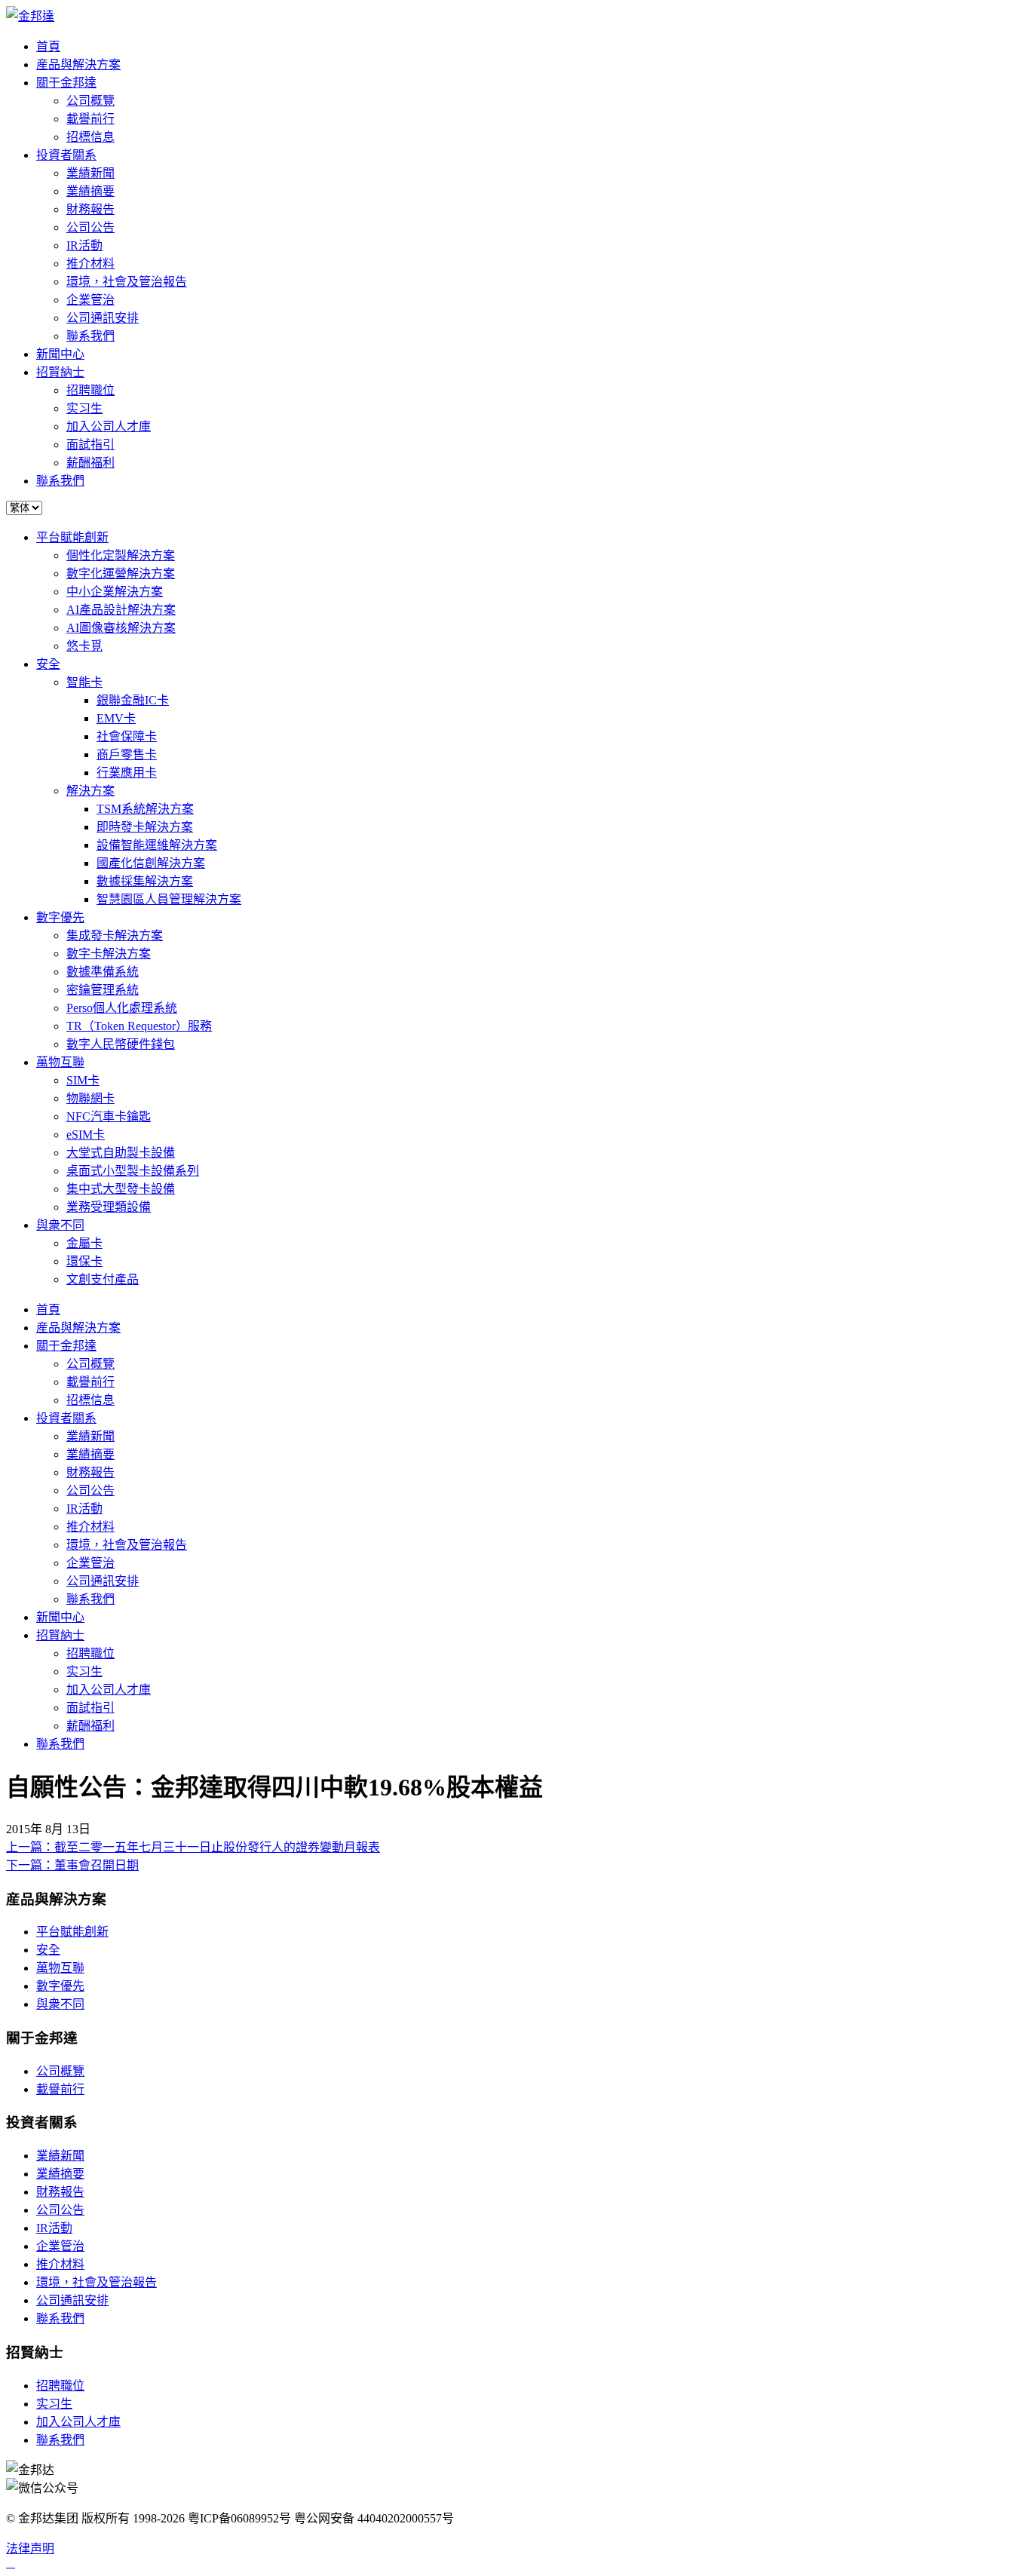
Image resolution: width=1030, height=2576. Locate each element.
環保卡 (84, 1261)
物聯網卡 (90, 1098)
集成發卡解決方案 (115, 935)
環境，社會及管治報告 (127, 282)
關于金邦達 (66, 83)
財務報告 (90, 209)
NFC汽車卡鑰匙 (109, 1116)
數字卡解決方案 (109, 954)
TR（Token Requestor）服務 (139, 1026)
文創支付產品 (103, 1279)
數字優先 (60, 917)
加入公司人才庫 (109, 426)
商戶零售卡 (127, 754)
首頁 (48, 46)
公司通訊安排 (103, 318)
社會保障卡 (127, 736)
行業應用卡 (127, 773)
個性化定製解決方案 (121, 555)
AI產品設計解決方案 (121, 610)
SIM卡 (83, 1080)
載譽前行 (90, 119)
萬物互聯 (60, 1062)
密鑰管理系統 (103, 990)
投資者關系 (66, 155)
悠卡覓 (84, 646)
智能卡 (84, 682)
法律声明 (30, 2548)
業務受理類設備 (109, 1207)
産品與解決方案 (78, 64)
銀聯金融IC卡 (133, 700)
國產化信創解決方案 (151, 863)
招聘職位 (90, 390)
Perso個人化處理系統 (122, 1008)
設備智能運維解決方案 (157, 845)
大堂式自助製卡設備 (121, 1153)
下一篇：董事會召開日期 (72, 1865)
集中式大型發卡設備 (121, 1189)
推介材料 (90, 264)
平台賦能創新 (72, 537)
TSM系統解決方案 (145, 809)
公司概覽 (90, 101)
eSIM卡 (86, 1135)
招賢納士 (60, 372)
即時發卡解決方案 (145, 827)
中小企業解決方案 (115, 592)
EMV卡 (116, 718)
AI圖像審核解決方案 (121, 628)
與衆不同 (60, 1225)
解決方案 (90, 791)
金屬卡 (84, 1243)
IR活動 (84, 245)
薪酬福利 (90, 463)
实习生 (84, 408)
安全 (48, 664)
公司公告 (90, 227)
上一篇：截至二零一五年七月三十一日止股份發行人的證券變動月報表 (193, 1847)
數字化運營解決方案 (121, 573)
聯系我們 (90, 336)
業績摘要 (90, 191)
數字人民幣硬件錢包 (121, 1044)
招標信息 (90, 137)
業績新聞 (90, 173)
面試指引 (90, 445)
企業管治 (90, 300)
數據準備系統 (103, 972)
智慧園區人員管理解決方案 (169, 899)
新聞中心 (60, 354)
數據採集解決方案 (145, 881)
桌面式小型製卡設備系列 (133, 1171)
